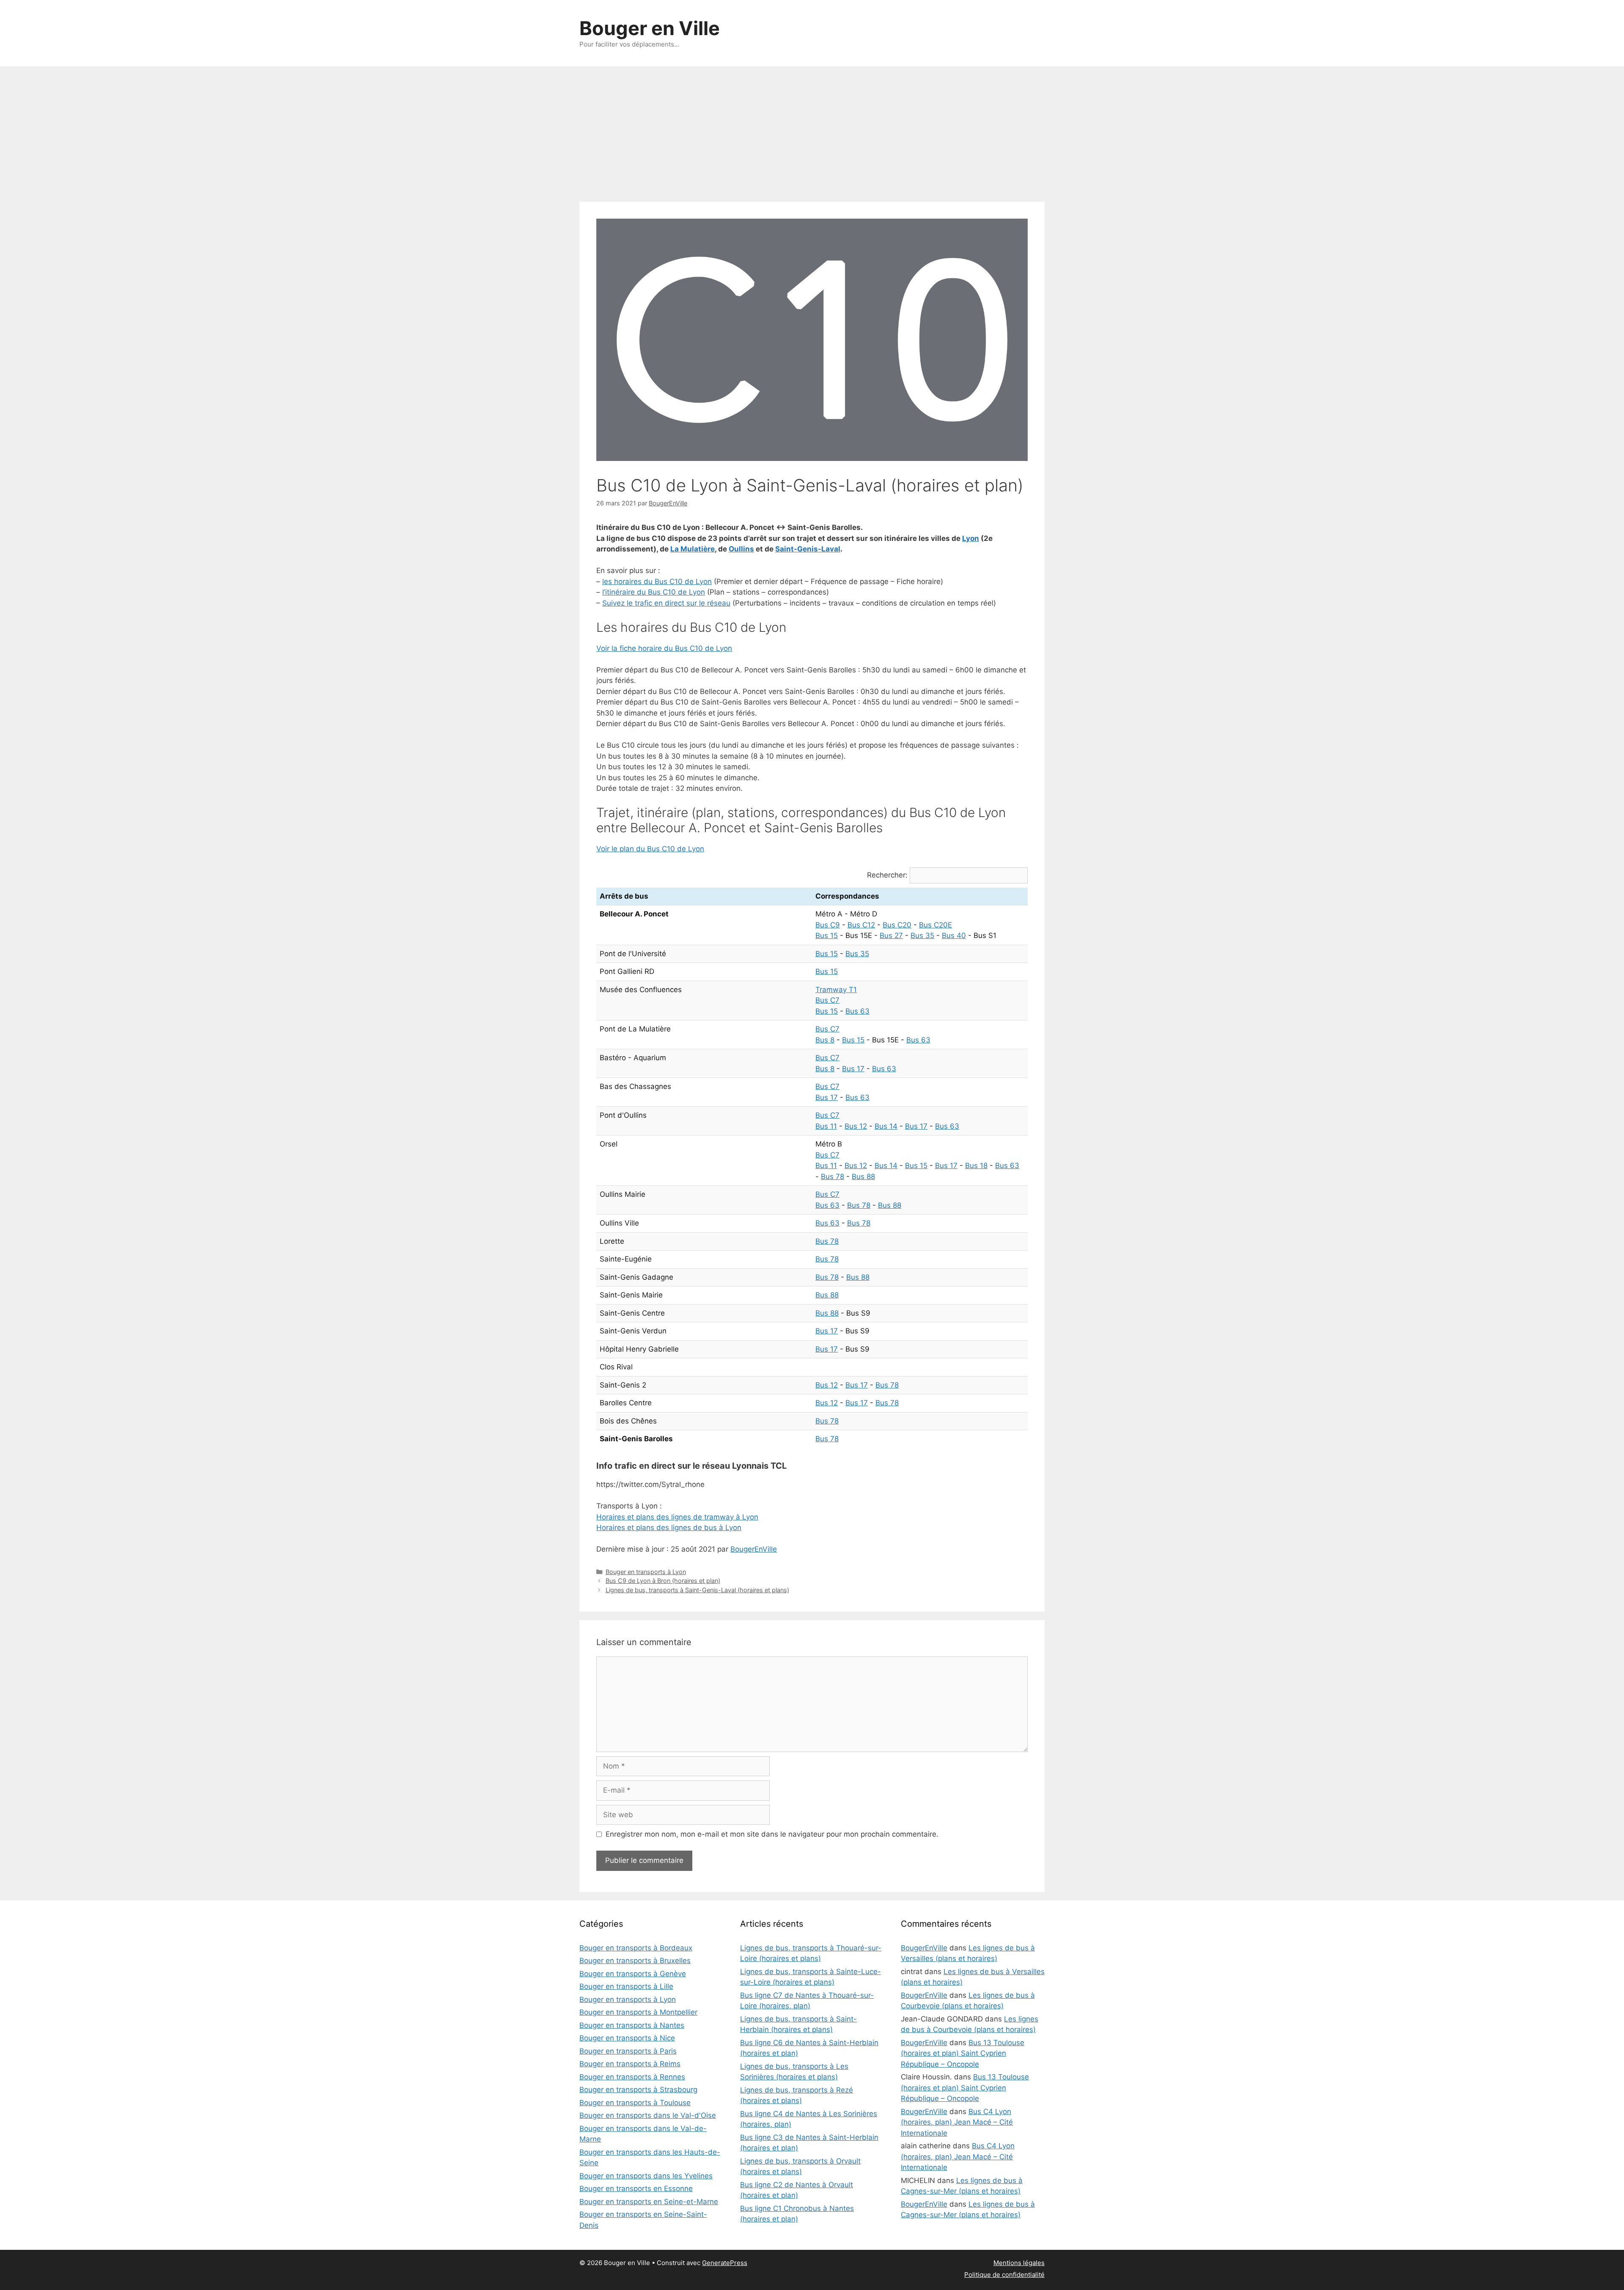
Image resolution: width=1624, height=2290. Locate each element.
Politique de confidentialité (1004, 2275)
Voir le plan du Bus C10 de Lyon (650, 849)
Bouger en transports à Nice (627, 2038)
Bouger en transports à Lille (626, 1986)
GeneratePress (725, 2263)
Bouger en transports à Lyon (646, 1572)
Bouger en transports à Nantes (632, 2025)
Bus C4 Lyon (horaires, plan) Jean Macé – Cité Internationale (957, 2122)
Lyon (971, 538)
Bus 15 (827, 935)
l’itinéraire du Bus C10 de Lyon (654, 592)
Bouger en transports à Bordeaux (636, 1948)
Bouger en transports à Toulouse (635, 2103)
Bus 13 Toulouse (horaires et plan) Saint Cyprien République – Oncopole (963, 2053)
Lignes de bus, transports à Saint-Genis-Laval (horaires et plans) (697, 1590)
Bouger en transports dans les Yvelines (646, 2176)
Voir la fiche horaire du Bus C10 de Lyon (664, 648)
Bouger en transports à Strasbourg (638, 2090)
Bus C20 (897, 925)
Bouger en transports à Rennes (632, 2077)
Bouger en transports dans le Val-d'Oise (648, 2115)
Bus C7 (827, 1000)
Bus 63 (857, 1011)
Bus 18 (976, 1166)
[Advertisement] (812, 130)
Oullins (741, 549)
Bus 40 (954, 935)
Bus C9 (828, 925)
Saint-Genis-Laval (808, 549)
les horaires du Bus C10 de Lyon (657, 581)
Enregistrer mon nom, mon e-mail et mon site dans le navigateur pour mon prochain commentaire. (772, 1834)
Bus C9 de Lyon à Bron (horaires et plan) (663, 1581)
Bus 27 (891, 935)
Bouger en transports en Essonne (636, 2189)
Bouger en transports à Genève (633, 1974)
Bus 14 (886, 1126)
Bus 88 (863, 1177)
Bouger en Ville (650, 28)
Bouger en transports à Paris (628, 2051)
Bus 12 (856, 1126)
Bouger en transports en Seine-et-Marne (649, 2202)
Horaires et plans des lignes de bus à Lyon (669, 1528)
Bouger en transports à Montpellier (638, 2012)
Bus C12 (861, 925)
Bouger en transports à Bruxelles (635, 1961)
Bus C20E (935, 925)
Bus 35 (922, 935)
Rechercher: (887, 875)
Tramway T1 (836, 990)
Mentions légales (1019, 2263)
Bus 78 (833, 1177)
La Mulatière (693, 549)
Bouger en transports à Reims (630, 2064)
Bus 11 (826, 1126)
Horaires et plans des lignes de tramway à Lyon (677, 1517)
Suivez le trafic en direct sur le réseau (666, 603)
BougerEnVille (754, 1549)
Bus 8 (825, 1040)
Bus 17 (853, 1069)
